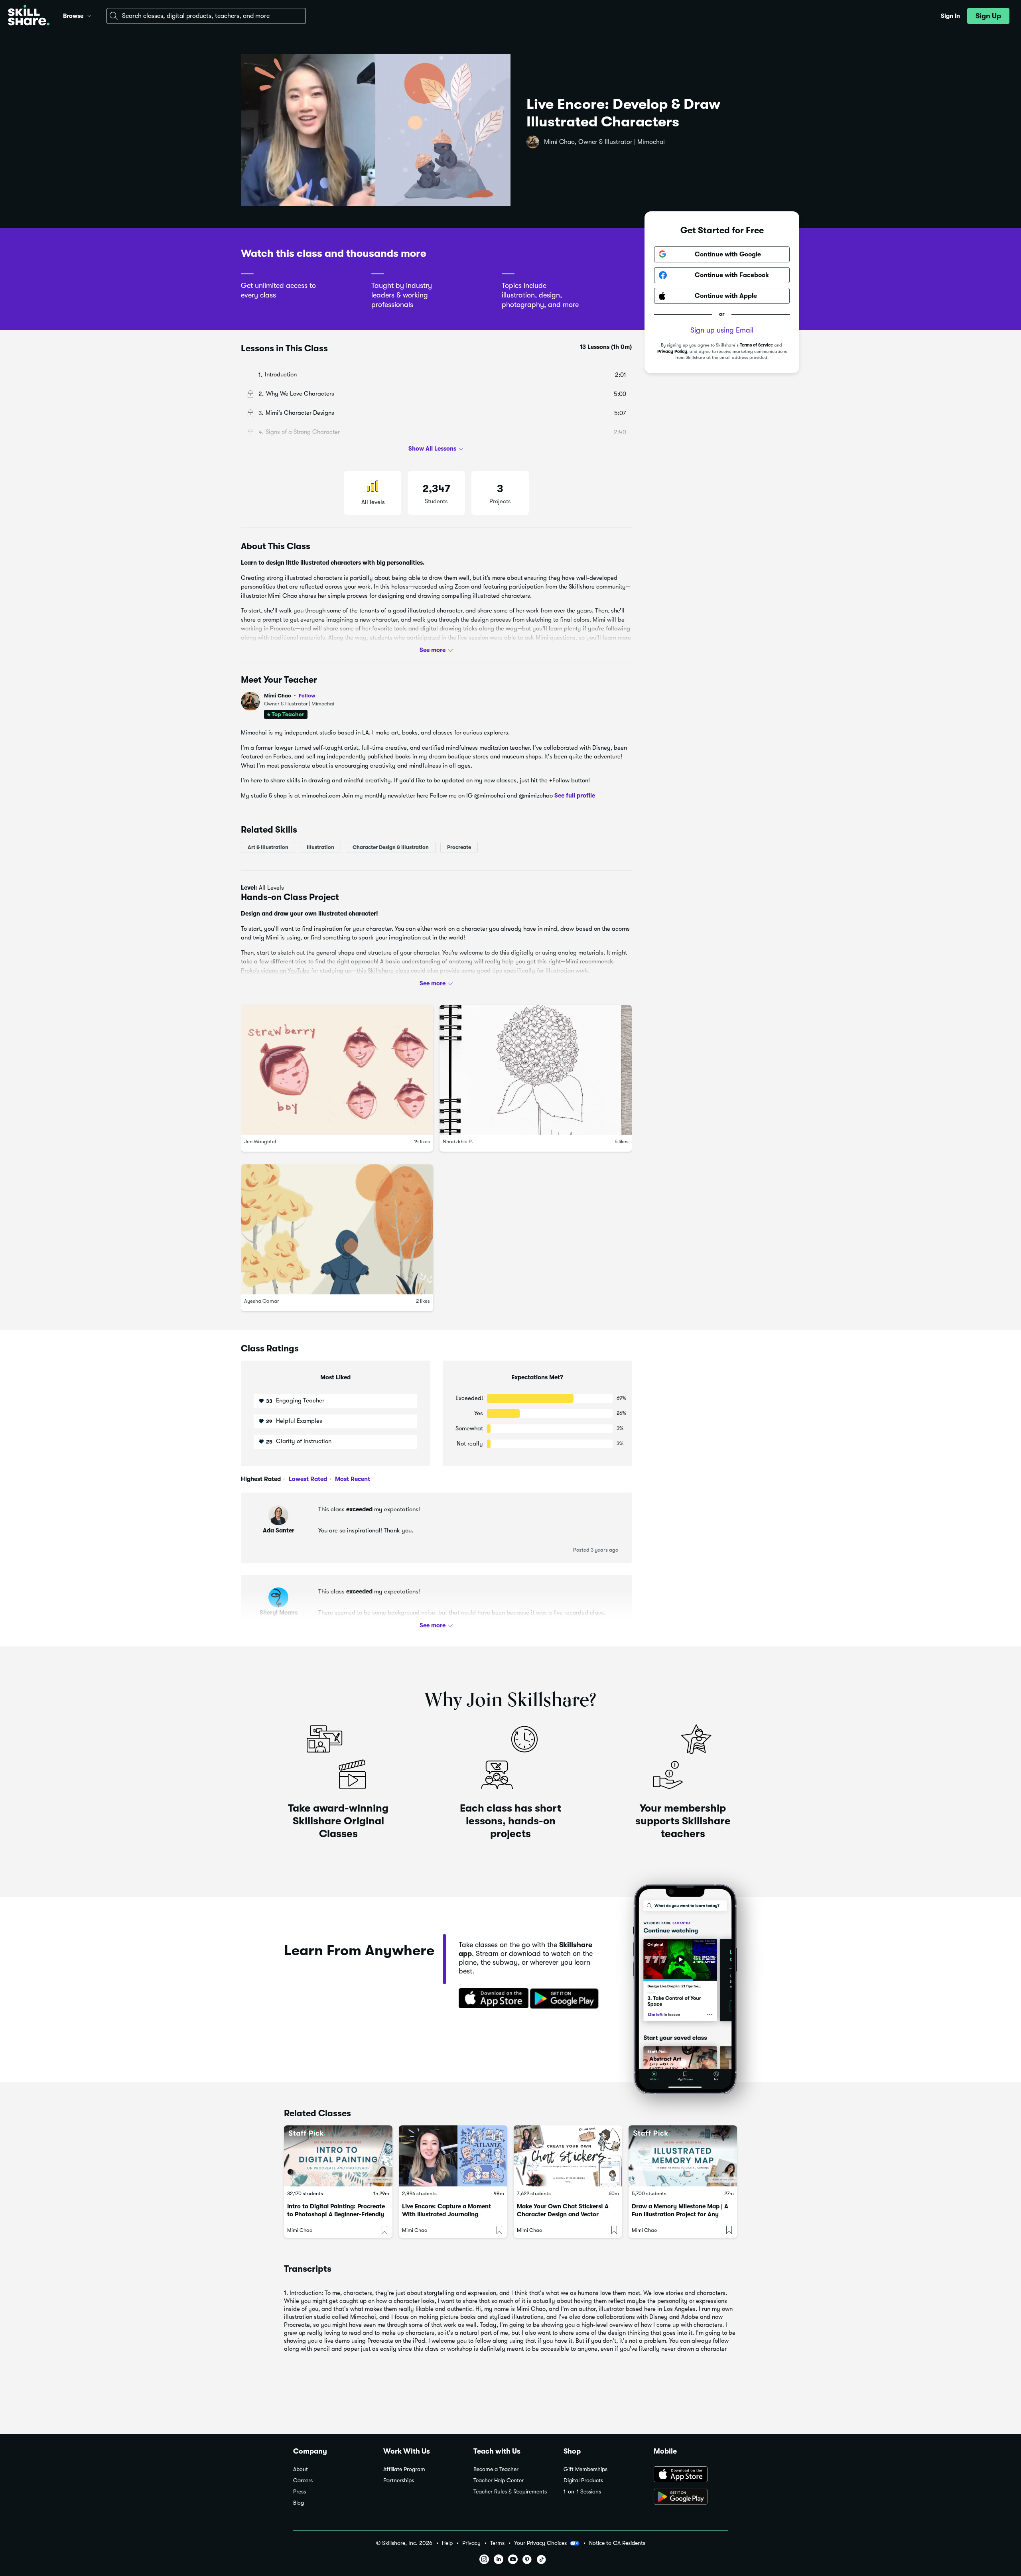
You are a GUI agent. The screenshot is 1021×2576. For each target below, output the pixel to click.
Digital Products (583, 2480)
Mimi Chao (290, 696)
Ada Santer (279, 1530)
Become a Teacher (496, 2469)
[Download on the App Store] (491, 1999)
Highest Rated (261, 1479)
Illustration (320, 847)
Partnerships (399, 2480)
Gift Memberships (585, 2469)
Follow (307, 695)
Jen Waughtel (260, 1141)
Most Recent (352, 1479)
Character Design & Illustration (391, 847)
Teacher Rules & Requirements (510, 2492)
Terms (497, 2543)
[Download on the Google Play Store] (691, 2497)
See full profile (575, 796)
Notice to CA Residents (617, 2543)
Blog (299, 2503)
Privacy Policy (672, 352)
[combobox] (206, 16)
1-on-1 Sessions (582, 2492)
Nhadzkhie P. (458, 1141)
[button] (89, 15)
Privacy (471, 2543)
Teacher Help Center (499, 2480)
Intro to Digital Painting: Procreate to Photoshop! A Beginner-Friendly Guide (336, 2214)
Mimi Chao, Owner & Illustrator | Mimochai (604, 142)
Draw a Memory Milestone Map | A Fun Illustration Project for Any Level (680, 2214)
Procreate (459, 847)
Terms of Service (756, 345)
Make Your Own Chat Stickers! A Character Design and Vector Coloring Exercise (563, 2214)
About (301, 2469)
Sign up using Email (722, 330)
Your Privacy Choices (540, 2543)
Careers (303, 2480)
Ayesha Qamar (262, 1301)
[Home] (29, 16)
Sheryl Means (279, 1613)
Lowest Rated (307, 1479)
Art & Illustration (268, 847)
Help (447, 2543)
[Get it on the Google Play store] (566, 1999)
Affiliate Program (404, 2469)
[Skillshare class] (338, 2156)
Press (300, 2492)
